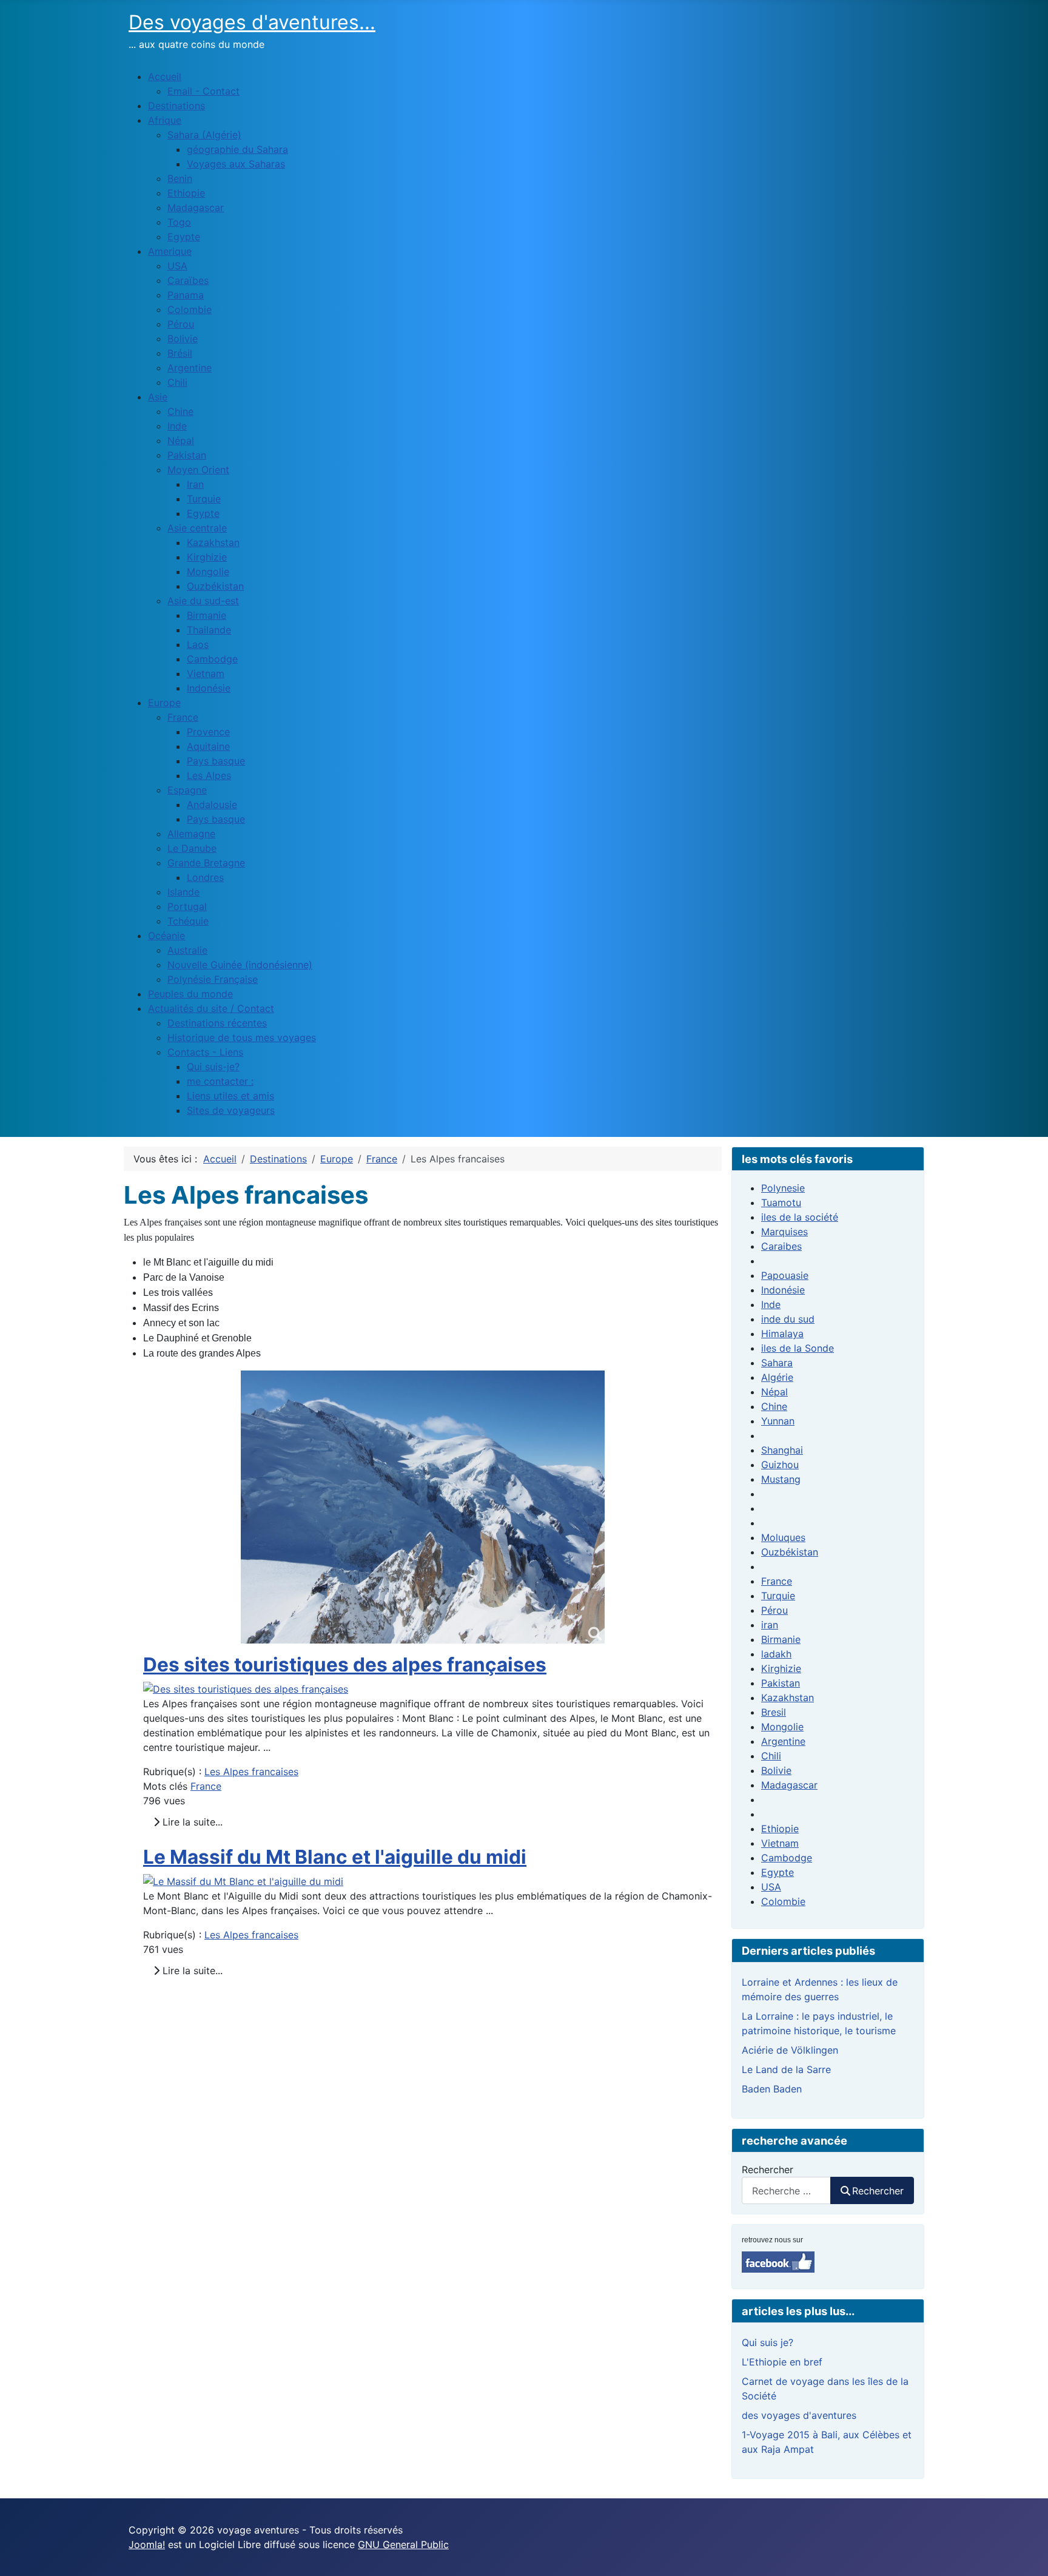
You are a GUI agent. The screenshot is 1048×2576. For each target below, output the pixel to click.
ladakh (776, 1654)
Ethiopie (780, 1829)
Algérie (777, 1377)
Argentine (783, 1741)
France (206, 1786)
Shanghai (782, 1450)
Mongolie (782, 1727)
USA (771, 1887)
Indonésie (783, 1290)
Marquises (784, 1232)
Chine (774, 1406)
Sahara (777, 1363)
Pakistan (781, 1683)
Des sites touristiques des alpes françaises (345, 1664)
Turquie (778, 1596)
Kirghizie (781, 1668)
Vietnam (780, 1843)
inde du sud (788, 1319)
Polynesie (783, 1188)
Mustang (781, 1479)
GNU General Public (403, 2544)
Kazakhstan (788, 1698)
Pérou (774, 1610)
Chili (771, 1756)
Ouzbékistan (790, 1552)
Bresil (774, 1712)
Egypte (778, 1872)
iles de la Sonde (798, 1348)
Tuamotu (781, 1202)
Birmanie (781, 1639)
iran (770, 1625)
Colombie (783, 1901)
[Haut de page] (1027, 2554)
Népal (774, 1392)
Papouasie (785, 1275)
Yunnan (778, 1421)
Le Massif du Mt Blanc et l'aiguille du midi (335, 1857)
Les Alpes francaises (251, 1772)
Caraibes (781, 1246)
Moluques (783, 1537)
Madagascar (789, 1785)
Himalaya (782, 1334)
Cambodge (787, 1858)
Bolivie (776, 1770)
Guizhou (780, 1465)
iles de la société (800, 1217)
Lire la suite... (191, 1822)
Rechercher (768, 2170)
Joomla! (147, 2544)
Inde (771, 1304)
